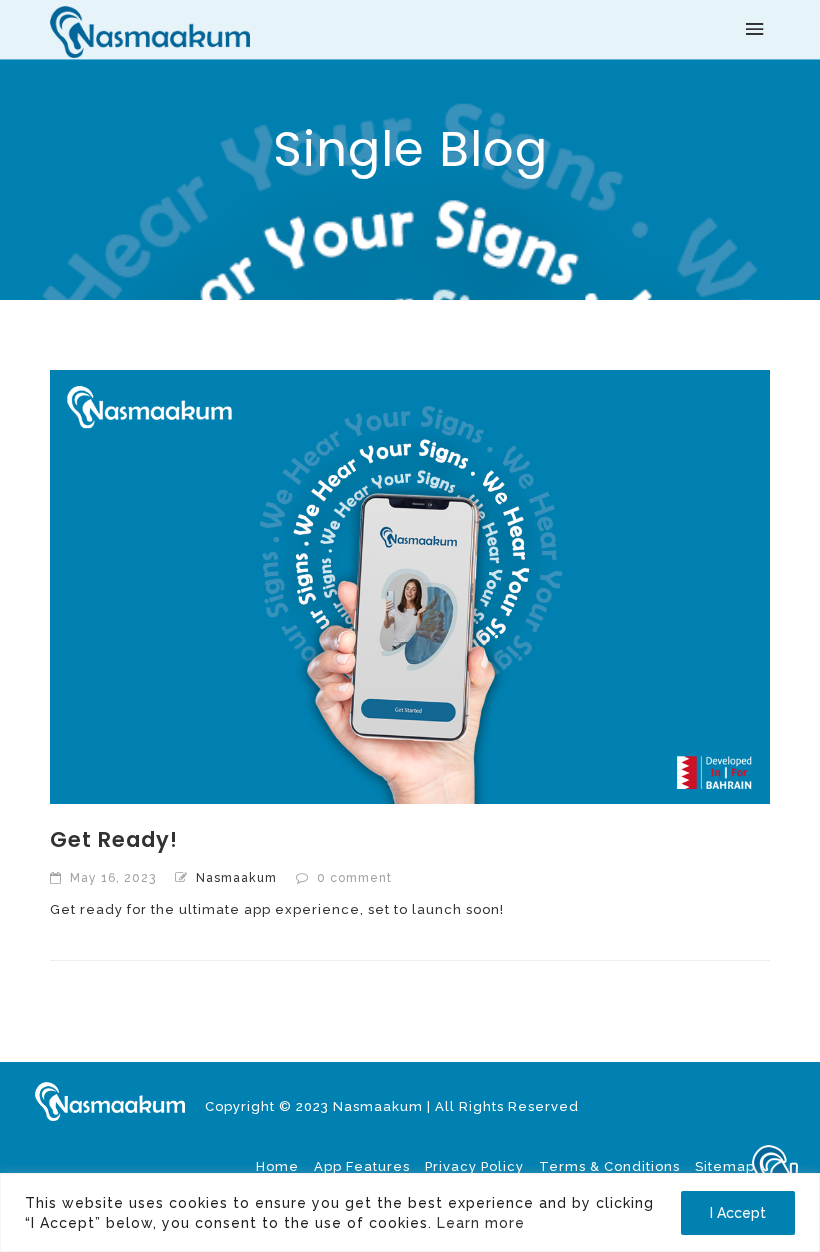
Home (277, 1166)
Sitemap (725, 1166)
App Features (362, 1166)
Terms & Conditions (609, 1166)
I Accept (738, 1213)
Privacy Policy (474, 1166)
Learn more (481, 1223)
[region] (410, 1212)
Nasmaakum (236, 878)
